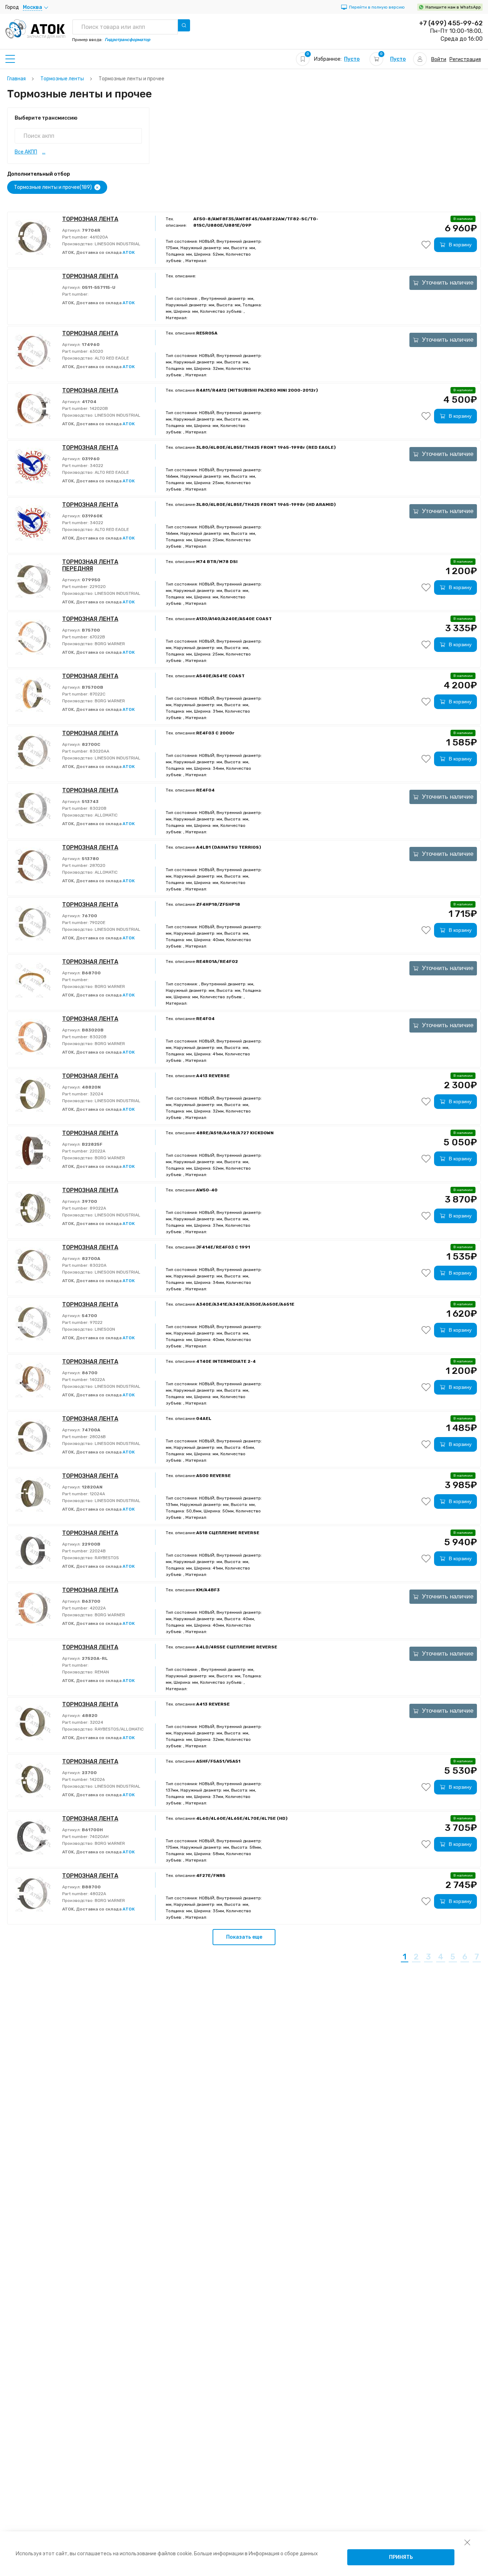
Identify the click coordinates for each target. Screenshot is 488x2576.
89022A (97, 1208)
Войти (439, 59)
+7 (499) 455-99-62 (451, 23)
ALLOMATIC (106, 815)
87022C (97, 694)
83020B (98, 808)
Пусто (352, 59)
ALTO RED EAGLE (111, 358)
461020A (98, 237)
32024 (96, 1094)
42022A (97, 1608)
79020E (97, 923)
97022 (96, 1322)
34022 (96, 466)
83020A (98, 1265)
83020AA (99, 751)
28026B (97, 1437)
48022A (97, 1894)
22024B (97, 1551)
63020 (96, 351)
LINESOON (104, 1329)
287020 (97, 865)
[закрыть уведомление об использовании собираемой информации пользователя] (467, 2542)
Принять (401, 2557)
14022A (97, 1380)
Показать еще (244, 1937)
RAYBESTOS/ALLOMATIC (119, 1729)
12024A (97, 1494)
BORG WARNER (109, 644)
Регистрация (465, 59)
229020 (97, 587)
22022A (97, 1151)
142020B (98, 408)
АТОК (129, 252)
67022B (97, 637)
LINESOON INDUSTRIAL (117, 244)
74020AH (99, 1837)
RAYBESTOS (106, 1558)
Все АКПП (26, 152)
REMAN (101, 1672)
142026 (97, 1779)
